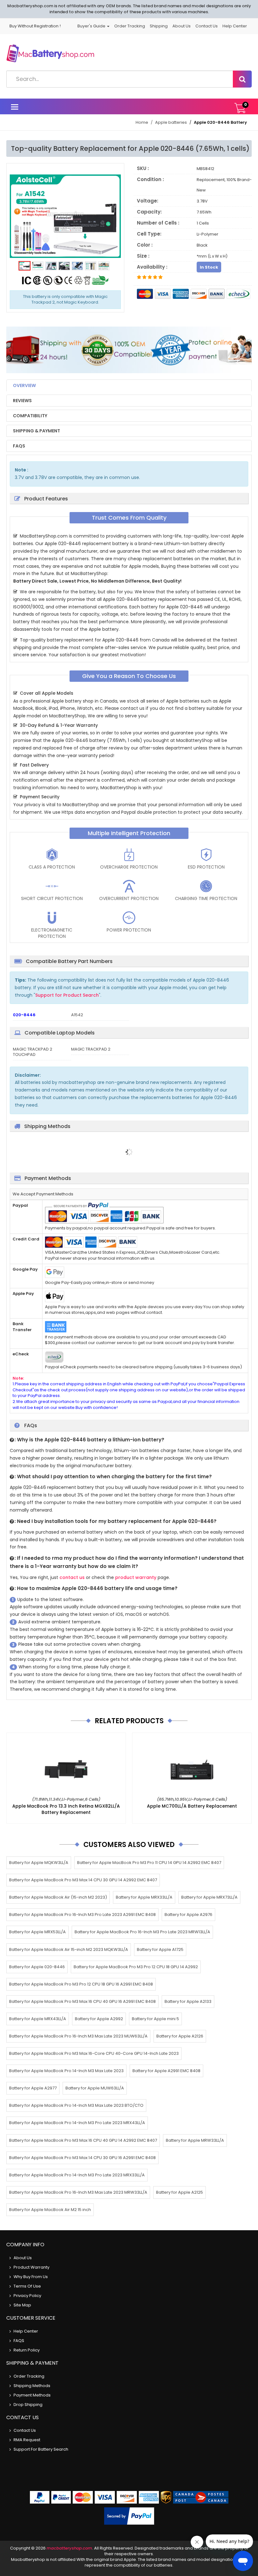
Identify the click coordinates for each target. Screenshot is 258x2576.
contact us (72, 1577)
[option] (65, 216)
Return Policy (27, 2350)
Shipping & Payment (36, 431)
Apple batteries (171, 122)
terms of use (27, 2286)
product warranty (136, 1577)
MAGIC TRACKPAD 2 (91, 1049)
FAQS (19, 446)
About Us (182, 26)
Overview (24, 385)
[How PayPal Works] (129, 2516)
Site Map (22, 2305)
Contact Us (207, 26)
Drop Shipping (28, 2405)
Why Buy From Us (31, 2277)
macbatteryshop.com (69, 2548)
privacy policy (27, 2296)
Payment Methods (32, 2395)
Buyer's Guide (92, 26)
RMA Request (27, 2440)
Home (142, 122)
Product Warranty (31, 2267)
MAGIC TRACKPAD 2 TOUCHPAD (33, 1052)
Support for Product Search (67, 995)
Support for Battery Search (41, 2449)
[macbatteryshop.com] (50, 55)
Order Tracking (130, 26)
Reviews (22, 401)
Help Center (235, 26)
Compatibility (30, 416)
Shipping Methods (32, 2386)
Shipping (159, 26)
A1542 (77, 1015)
